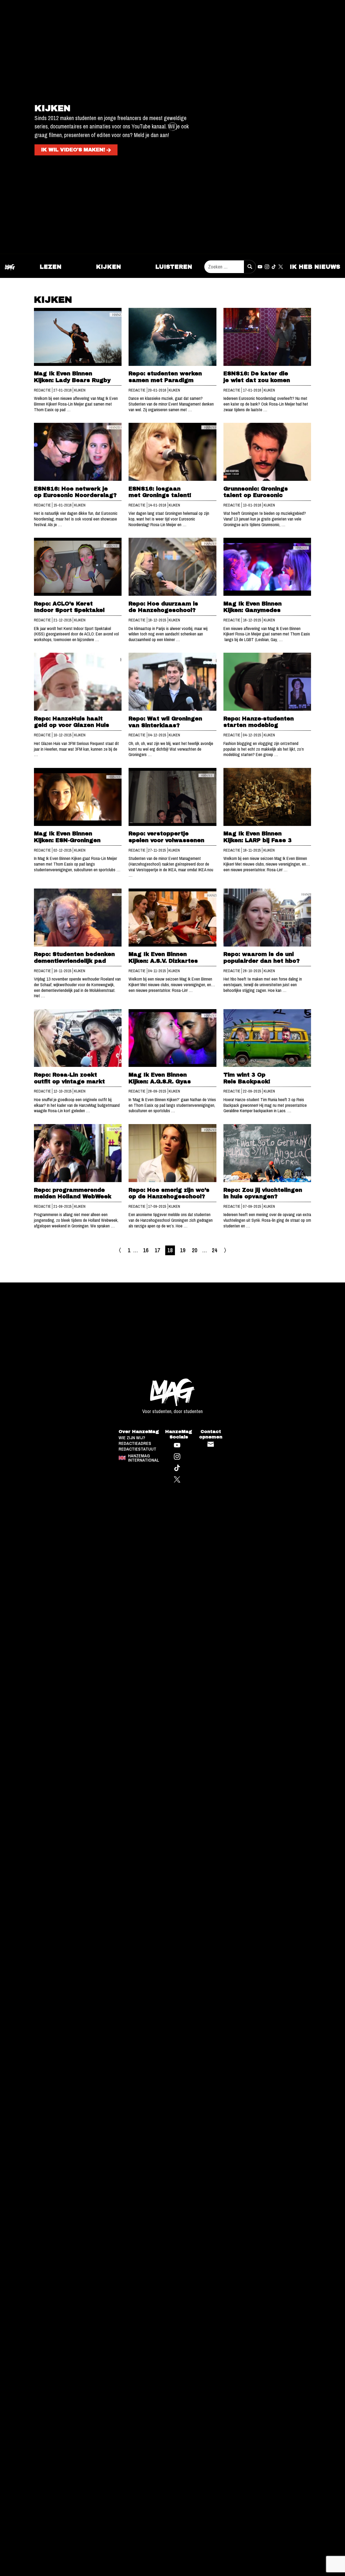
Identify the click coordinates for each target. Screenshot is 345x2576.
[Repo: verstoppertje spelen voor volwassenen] (172, 797)
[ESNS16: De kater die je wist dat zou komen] (267, 337)
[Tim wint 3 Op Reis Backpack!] (267, 1038)
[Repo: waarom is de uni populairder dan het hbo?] (267, 918)
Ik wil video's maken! (73, 150)
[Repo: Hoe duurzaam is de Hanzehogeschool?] (172, 567)
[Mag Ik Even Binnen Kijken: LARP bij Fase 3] (267, 797)
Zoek (250, 267)
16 (146, 1250)
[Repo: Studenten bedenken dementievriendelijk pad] (78, 918)
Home (10, 267)
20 (195, 1250)
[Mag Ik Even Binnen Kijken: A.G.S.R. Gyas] (172, 1038)
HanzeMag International (144, 1378)
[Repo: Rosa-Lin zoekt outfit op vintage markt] (78, 1038)
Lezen (51, 267)
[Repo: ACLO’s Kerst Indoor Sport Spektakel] (78, 567)
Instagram (267, 267)
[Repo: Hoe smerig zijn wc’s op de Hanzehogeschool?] (172, 1153)
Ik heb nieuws (315, 267)
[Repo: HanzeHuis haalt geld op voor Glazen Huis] (78, 682)
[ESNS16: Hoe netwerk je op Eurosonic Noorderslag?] (78, 452)
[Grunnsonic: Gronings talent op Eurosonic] (267, 452)
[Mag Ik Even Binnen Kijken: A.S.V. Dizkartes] (172, 918)
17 (157, 1250)
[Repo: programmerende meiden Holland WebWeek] (78, 1153)
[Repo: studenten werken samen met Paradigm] (172, 337)
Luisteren (174, 267)
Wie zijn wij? (132, 1358)
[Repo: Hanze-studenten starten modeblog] (267, 682)
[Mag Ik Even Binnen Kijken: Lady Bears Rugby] (78, 337)
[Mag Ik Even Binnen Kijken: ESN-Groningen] (78, 797)
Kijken (108, 267)
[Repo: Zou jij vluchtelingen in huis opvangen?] (267, 1153)
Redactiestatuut (137, 1369)
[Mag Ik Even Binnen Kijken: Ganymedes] (267, 567)
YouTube (260, 267)
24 (215, 1250)
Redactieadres (135, 1363)
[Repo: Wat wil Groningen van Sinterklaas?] (172, 682)
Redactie (43, 390)
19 (183, 1250)
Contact (211, 1364)
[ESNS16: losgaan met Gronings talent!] (172, 452)
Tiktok (274, 267)
